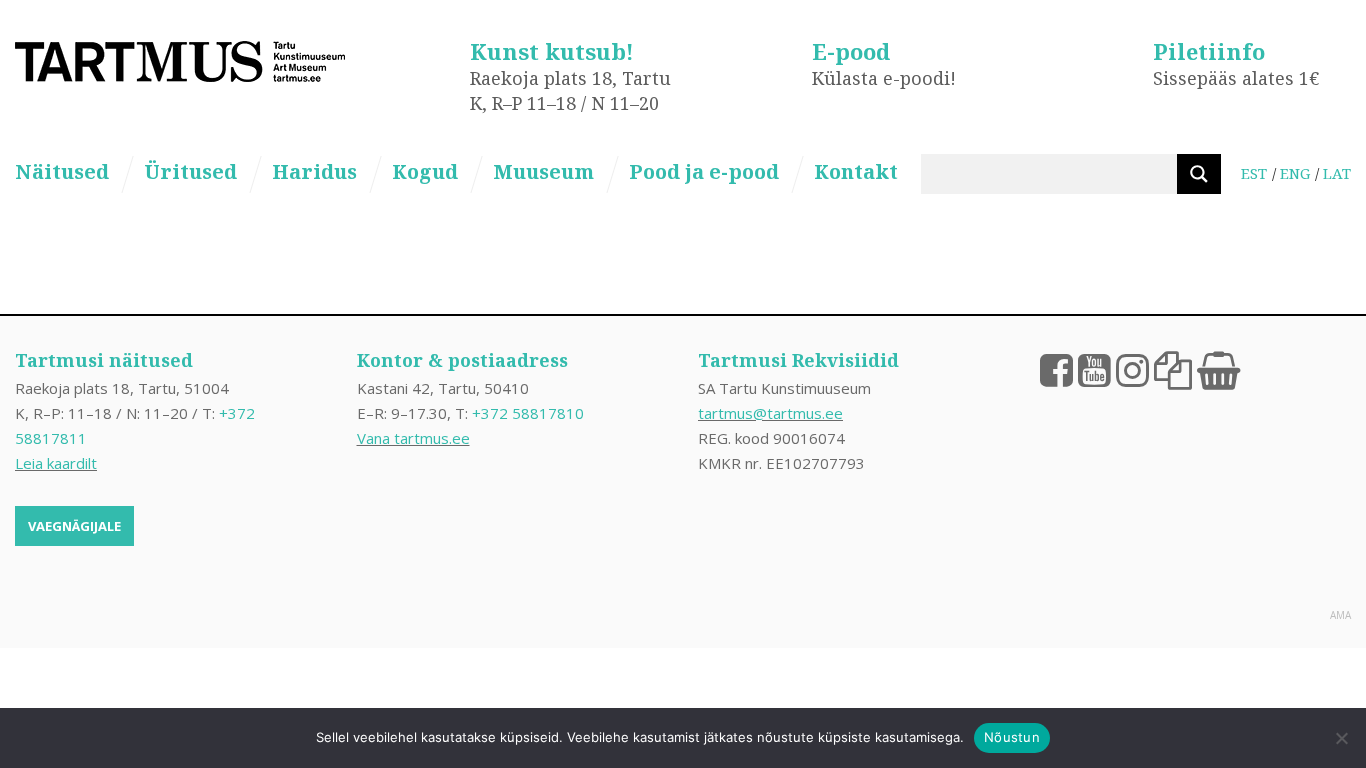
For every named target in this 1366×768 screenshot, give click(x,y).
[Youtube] (1094, 369)
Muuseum (543, 171)
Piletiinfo (1209, 51)
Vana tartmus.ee (413, 438)
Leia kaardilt (56, 463)
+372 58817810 (528, 413)
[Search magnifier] (1199, 174)
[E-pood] (1218, 369)
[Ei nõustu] (1341, 738)
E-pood (851, 51)
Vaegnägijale (74, 526)
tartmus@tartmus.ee (770, 413)
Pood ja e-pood (704, 171)
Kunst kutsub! (552, 51)
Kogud (425, 171)
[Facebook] (1056, 369)
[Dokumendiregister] (1173, 369)
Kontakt (856, 171)
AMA (1340, 615)
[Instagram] (1132, 369)
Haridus (314, 171)
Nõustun (1012, 737)
